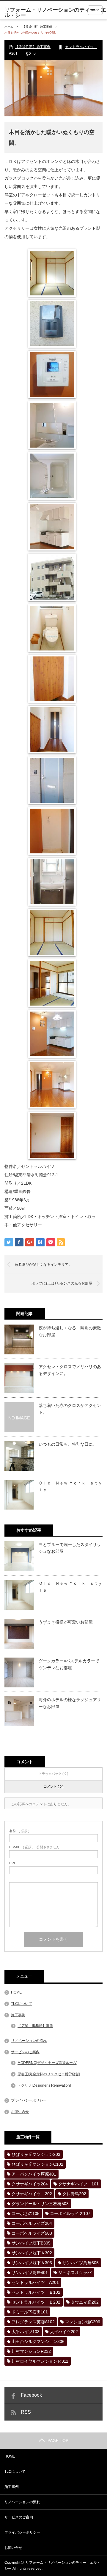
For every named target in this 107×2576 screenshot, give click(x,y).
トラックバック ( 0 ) (53, 1774)
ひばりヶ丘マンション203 (36, 2154)
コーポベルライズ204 (32, 2223)
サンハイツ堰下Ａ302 (32, 2253)
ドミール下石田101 (30, 2312)
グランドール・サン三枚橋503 (40, 2204)
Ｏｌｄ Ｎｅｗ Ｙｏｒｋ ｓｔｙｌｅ (70, 1486)
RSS (26, 2412)
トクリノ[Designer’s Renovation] (44, 2085)
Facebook (31, 2395)
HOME (16, 1992)
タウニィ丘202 (85, 2302)
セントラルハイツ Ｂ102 (36, 2292)
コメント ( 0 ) (54, 1786)
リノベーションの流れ (29, 2041)
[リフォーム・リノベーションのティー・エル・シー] (56, 13)
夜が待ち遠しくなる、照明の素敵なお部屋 (70, 1331)
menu (95, 10)
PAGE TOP (58, 2441)
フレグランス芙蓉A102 (33, 2322)
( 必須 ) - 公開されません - (35, 1847)
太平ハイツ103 (26, 2332)
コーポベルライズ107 (70, 2213)
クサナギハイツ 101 (78, 2184)
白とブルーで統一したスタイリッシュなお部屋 (70, 1548)
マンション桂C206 (83, 2322)
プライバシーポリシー (29, 2100)
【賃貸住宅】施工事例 (37, 27)
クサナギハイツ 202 (32, 2194)
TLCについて (22, 2004)
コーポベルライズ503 (32, 2233)
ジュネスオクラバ (75, 2273)
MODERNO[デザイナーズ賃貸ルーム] (47, 2063)
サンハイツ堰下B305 (31, 2243)
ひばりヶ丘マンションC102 (37, 2164)
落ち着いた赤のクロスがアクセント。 (70, 1409)
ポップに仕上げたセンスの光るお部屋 (62, 1283)
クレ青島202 (74, 2194)
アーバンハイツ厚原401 (34, 2174)
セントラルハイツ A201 (35, 2282)
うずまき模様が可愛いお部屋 (66, 1622)
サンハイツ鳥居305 (81, 2263)
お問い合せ (20, 2112)
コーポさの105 (26, 2213)
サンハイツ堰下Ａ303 (32, 2263)
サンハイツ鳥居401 (30, 2273)
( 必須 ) (19, 1831)
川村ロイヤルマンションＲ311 (40, 2361)
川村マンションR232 (31, 2351)
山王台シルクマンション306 (38, 2341)
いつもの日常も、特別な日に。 (68, 1444)
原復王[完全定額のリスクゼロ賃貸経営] (49, 2074)
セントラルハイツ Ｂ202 (36, 2302)
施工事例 (18, 2015)
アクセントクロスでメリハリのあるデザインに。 (70, 1370)
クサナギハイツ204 (30, 2184)
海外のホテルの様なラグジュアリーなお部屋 (70, 1703)
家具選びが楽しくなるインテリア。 (43, 1265)
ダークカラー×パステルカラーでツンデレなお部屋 (69, 1664)
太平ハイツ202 (64, 2332)
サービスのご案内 (25, 2052)
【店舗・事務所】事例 (35, 2026)
